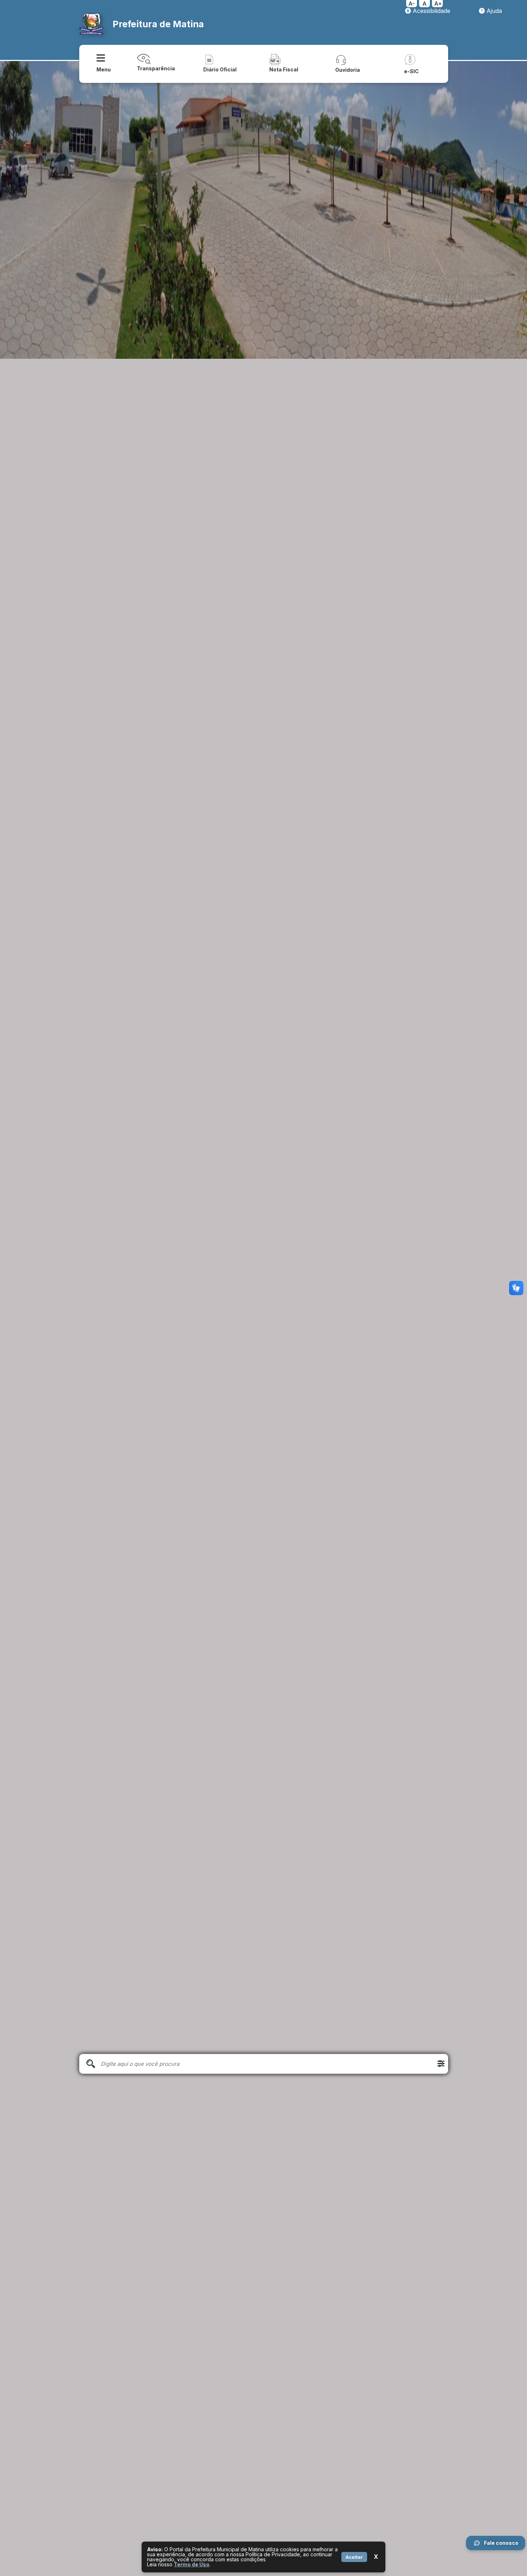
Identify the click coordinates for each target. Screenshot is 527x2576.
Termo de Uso (192, 2564)
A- (412, 4)
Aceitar (354, 2557)
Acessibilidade (431, 11)
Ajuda (493, 11)
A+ (438, 4)
